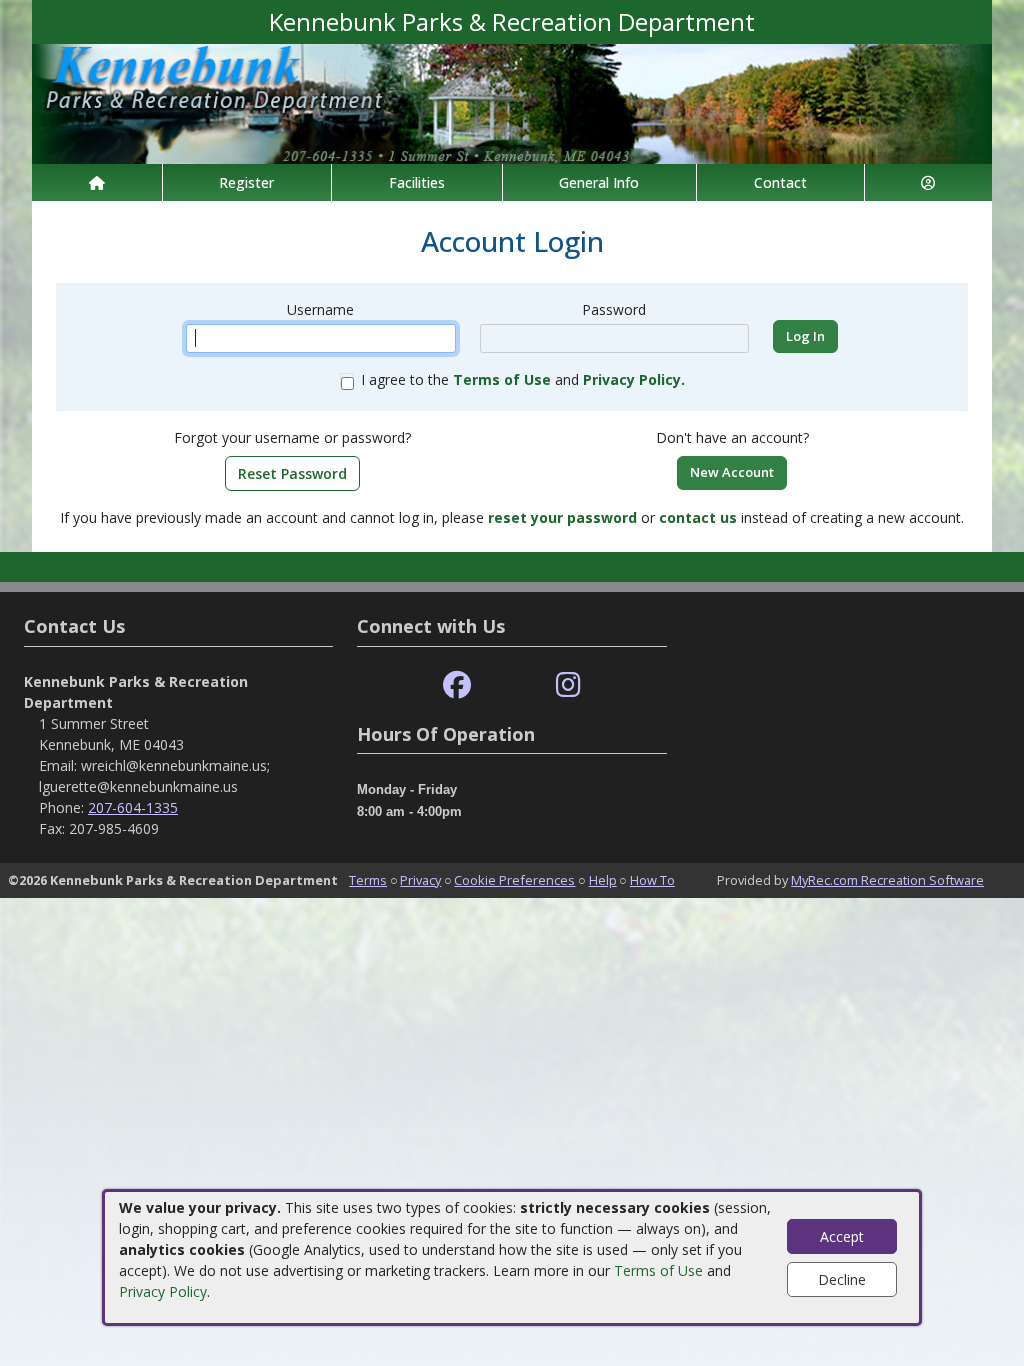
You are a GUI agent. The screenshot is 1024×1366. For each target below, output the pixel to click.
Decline (842, 1279)
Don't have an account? (732, 437)
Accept (842, 1236)
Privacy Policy (163, 1291)
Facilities (417, 182)
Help (603, 880)
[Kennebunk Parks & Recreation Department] (512, 102)
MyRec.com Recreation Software (887, 880)
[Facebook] (457, 685)
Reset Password (292, 473)
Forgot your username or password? (292, 437)
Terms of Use (658, 1270)
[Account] (929, 182)
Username (320, 309)
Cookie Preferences (514, 880)
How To (652, 880)
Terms (368, 880)
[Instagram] (568, 685)
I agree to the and (523, 379)
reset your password (562, 517)
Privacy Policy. (634, 379)
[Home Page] (97, 182)
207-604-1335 (133, 807)
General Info (599, 182)
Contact (780, 182)
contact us (698, 517)
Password (614, 309)
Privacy (420, 880)
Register (246, 182)
